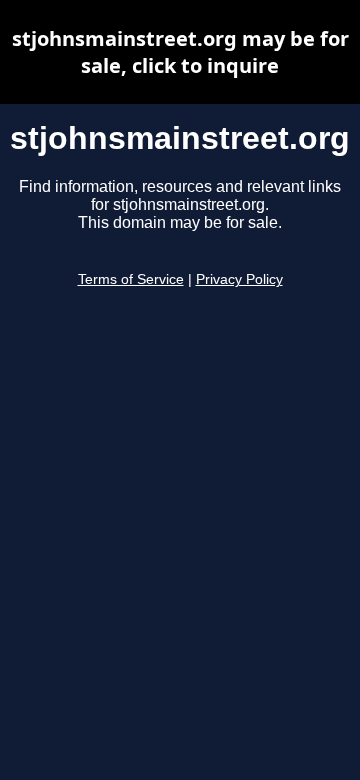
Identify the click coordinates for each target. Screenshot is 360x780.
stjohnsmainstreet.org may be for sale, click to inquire (180, 52)
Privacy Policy (239, 279)
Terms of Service (131, 279)
